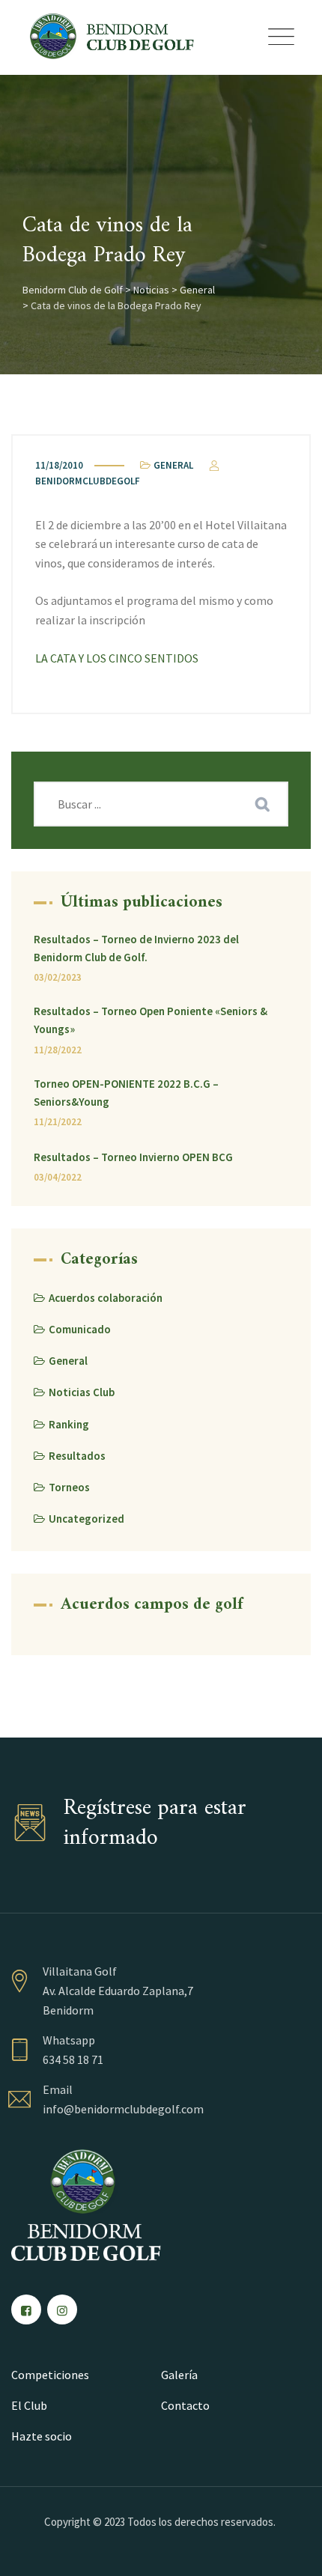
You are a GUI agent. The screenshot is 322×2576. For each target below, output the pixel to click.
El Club (29, 2405)
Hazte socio (42, 2436)
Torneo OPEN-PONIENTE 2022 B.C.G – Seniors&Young (126, 1093)
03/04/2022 (58, 1177)
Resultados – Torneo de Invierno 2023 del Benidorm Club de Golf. (136, 948)
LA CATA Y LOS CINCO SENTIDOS (117, 658)
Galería (179, 2375)
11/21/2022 (58, 1122)
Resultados (77, 1456)
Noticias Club (82, 1392)
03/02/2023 (58, 977)
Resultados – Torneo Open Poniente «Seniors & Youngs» (151, 1020)
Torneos (69, 1487)
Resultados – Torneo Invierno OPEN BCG (133, 1157)
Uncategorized (86, 1519)
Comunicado (80, 1329)
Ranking (69, 1424)
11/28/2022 (58, 1050)
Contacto (185, 2405)
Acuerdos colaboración (106, 1298)
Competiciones (50, 2375)
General (173, 465)
